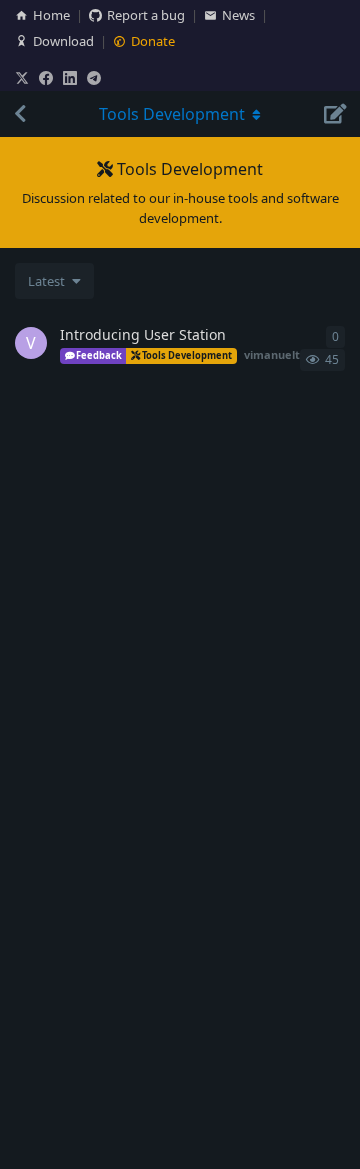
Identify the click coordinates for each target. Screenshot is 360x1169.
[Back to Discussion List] (20, 114)
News (238, 15)
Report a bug (146, 15)
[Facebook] (46, 78)
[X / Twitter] (22, 78)
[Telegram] (94, 78)
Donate (153, 41)
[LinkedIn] (70, 78)
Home (51, 15)
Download (63, 41)
